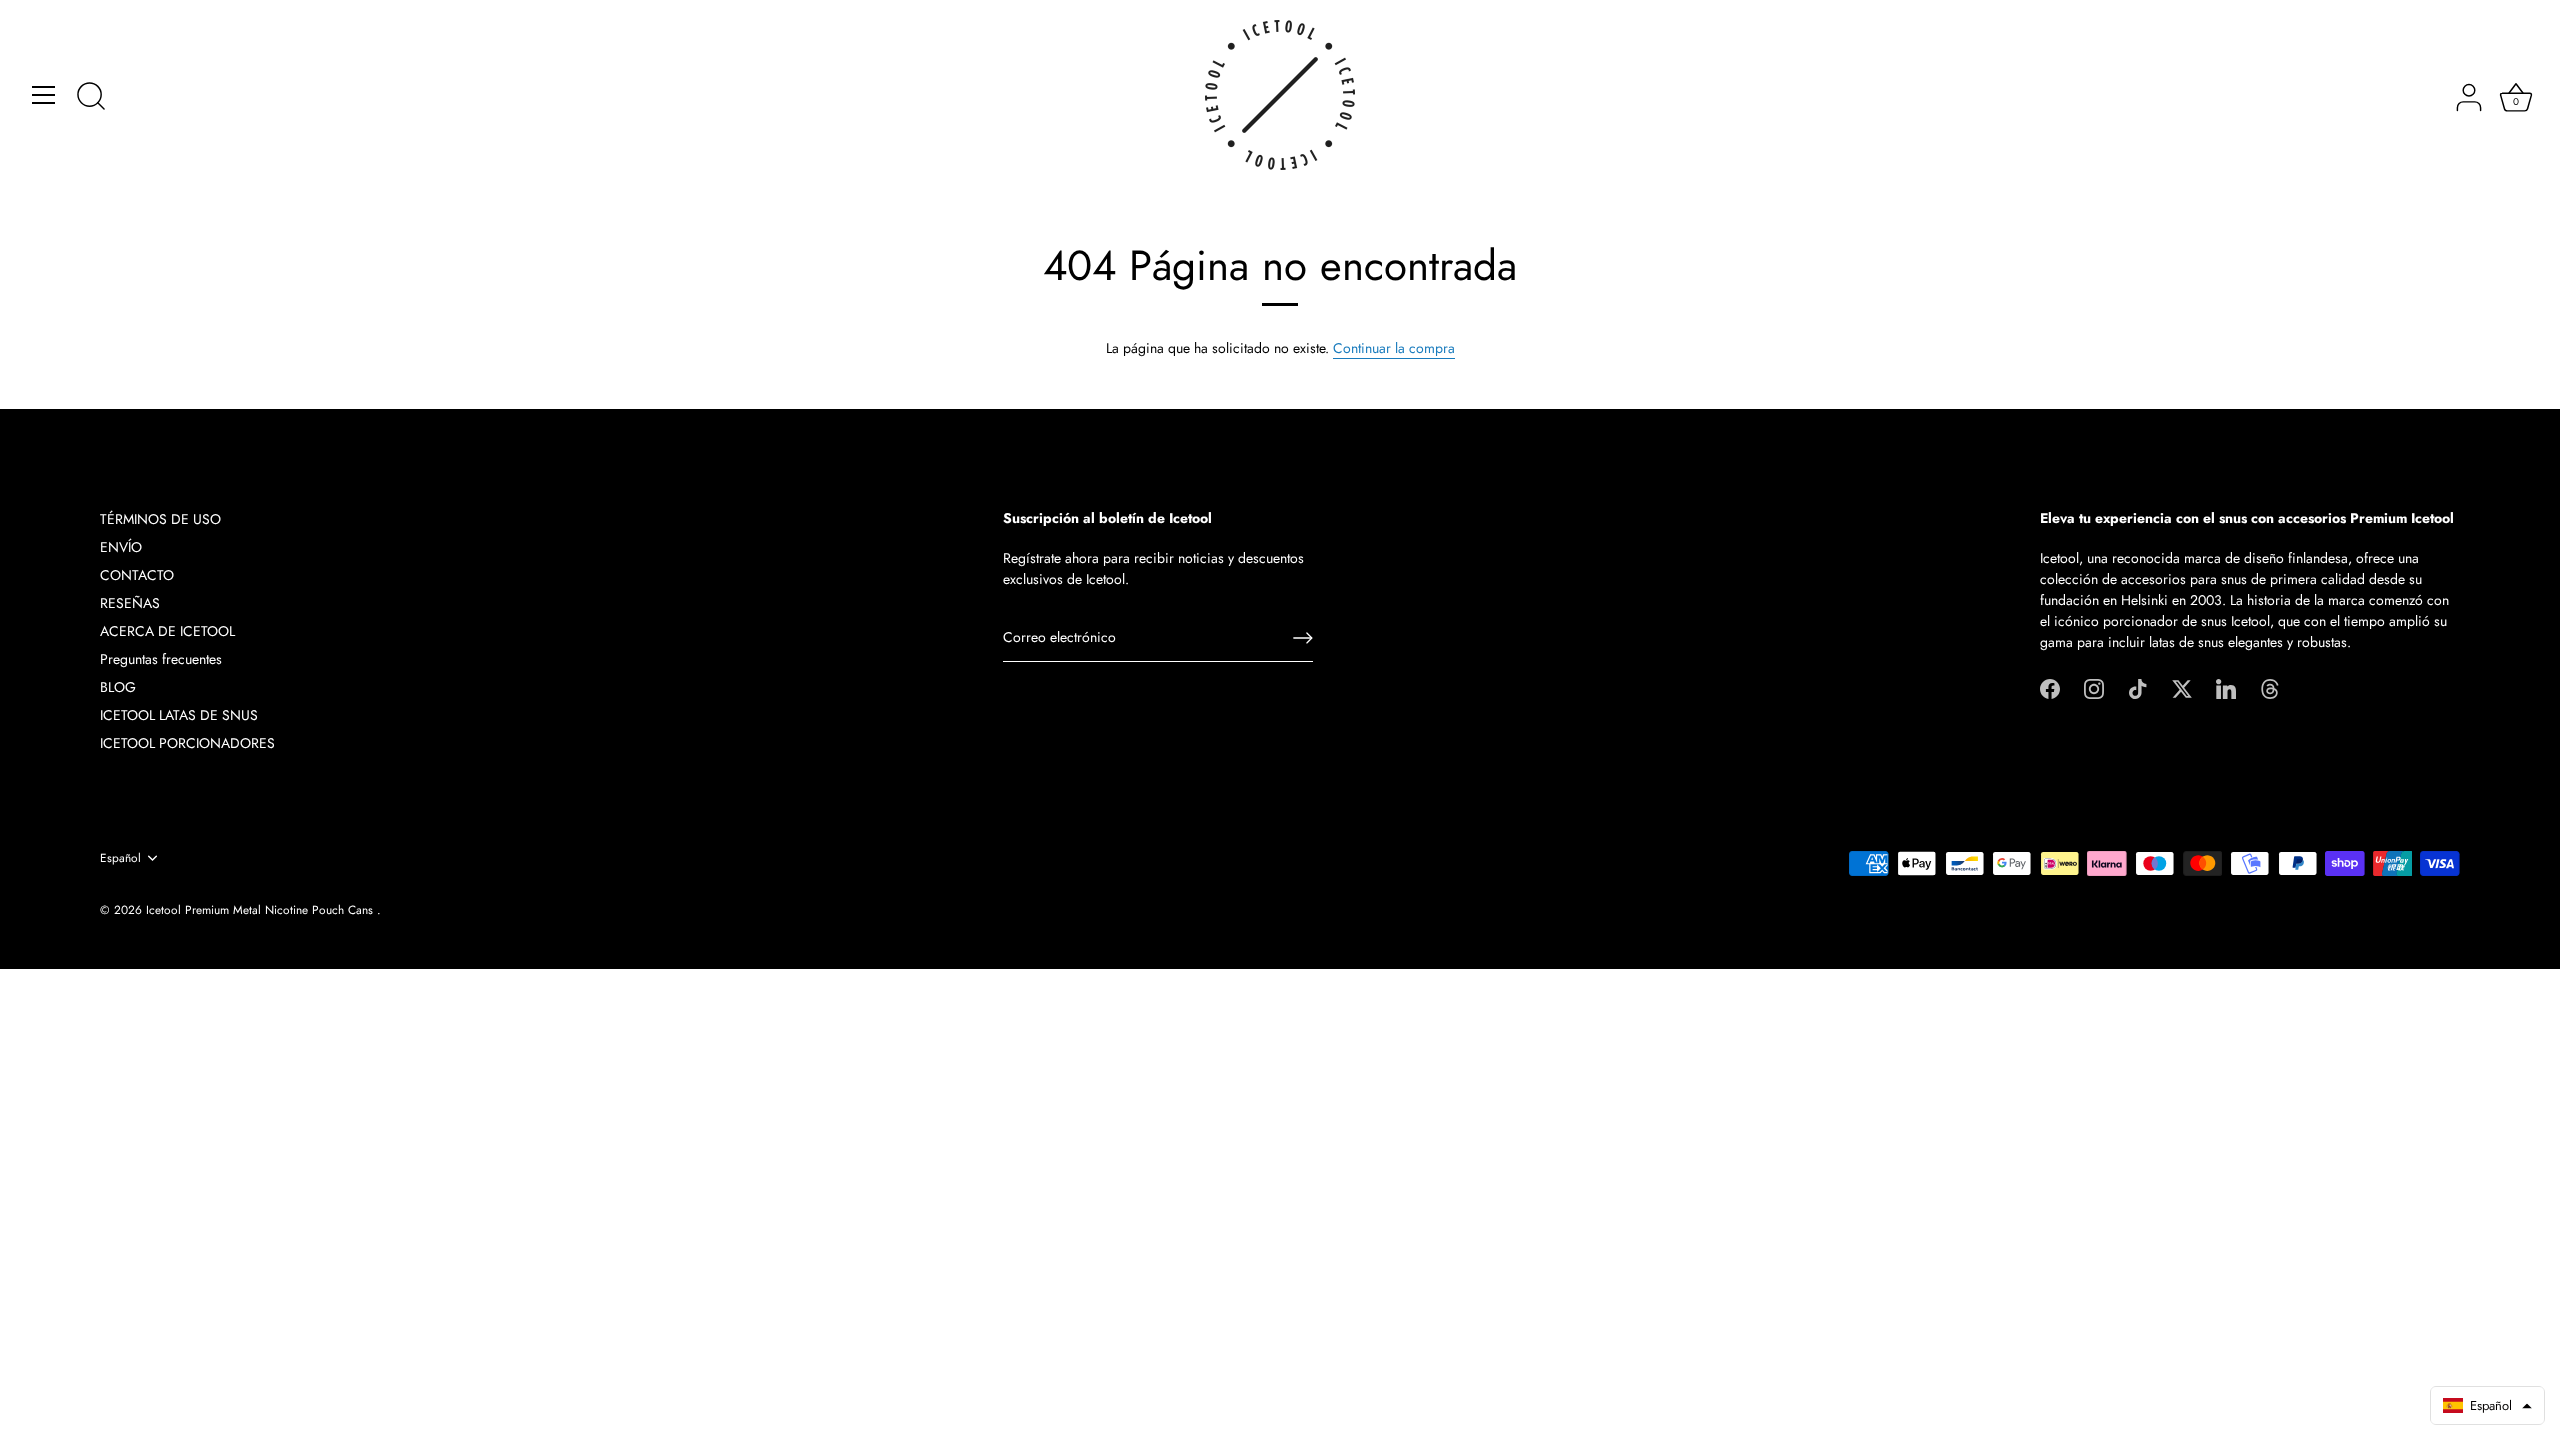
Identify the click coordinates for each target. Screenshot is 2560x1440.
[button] (2487, 1405)
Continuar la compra (1394, 348)
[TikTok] (2138, 687)
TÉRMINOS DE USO (160, 519)
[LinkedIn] (2226, 687)
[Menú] (44, 95)
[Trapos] (2270, 687)
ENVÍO (121, 547)
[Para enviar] (1303, 638)
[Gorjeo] (2182, 687)
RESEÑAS (130, 603)
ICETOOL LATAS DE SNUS (179, 715)
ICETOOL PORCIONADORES (187, 743)
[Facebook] (2050, 687)
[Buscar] (91, 98)
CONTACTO (137, 575)
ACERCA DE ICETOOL (167, 631)
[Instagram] (2094, 687)
